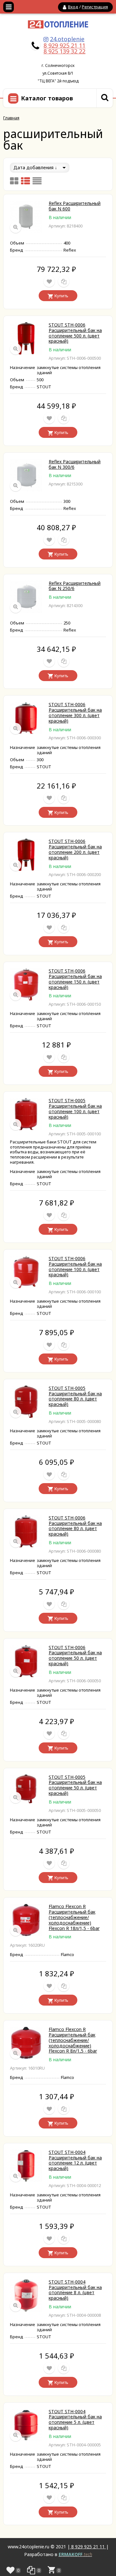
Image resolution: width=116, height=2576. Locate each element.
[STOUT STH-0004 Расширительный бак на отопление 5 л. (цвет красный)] (26, 2439)
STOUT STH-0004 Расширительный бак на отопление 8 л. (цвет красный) (75, 2290)
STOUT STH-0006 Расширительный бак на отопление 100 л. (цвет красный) (75, 1266)
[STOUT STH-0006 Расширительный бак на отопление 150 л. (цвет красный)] (26, 999)
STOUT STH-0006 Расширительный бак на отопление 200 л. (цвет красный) (75, 849)
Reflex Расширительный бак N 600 (75, 206)
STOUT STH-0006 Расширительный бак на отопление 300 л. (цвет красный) (75, 712)
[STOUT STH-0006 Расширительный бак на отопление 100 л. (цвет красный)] (26, 1286)
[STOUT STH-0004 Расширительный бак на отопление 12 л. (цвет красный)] (26, 2180)
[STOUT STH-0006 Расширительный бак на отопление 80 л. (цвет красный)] (26, 1546)
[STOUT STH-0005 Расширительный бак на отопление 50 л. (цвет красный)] (26, 1801)
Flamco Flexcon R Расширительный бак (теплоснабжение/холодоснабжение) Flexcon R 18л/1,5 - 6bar (74, 1917)
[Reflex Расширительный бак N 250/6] (26, 611)
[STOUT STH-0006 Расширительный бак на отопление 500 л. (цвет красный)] (26, 353)
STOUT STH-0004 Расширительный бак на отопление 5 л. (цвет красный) (75, 2419)
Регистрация (95, 7)
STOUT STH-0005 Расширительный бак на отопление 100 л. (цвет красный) (75, 1108)
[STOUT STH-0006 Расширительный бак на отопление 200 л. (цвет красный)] (26, 869)
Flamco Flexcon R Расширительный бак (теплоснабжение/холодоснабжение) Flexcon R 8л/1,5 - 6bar (73, 2040)
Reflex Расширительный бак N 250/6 (75, 586)
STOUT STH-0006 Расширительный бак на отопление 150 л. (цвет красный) (75, 979)
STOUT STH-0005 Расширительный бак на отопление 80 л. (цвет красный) (75, 1396)
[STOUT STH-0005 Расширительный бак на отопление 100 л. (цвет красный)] (26, 1128)
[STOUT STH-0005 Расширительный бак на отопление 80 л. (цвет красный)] (26, 1416)
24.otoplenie (67, 39)
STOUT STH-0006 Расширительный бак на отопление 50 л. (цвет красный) (75, 1655)
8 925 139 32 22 (64, 51)
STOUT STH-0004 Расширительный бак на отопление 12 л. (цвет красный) (75, 2160)
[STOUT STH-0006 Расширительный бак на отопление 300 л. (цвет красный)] (26, 732)
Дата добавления (34, 167)
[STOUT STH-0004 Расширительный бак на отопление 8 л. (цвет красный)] (26, 2310)
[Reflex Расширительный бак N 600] (26, 231)
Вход (73, 7)
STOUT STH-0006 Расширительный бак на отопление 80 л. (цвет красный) (75, 1526)
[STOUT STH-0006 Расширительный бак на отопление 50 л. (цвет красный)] (26, 1675)
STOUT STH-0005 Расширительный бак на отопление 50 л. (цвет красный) (75, 1785)
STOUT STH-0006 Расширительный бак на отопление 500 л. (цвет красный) (75, 333)
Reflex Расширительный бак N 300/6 (75, 464)
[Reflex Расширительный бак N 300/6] (26, 489)
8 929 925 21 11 (64, 45)
